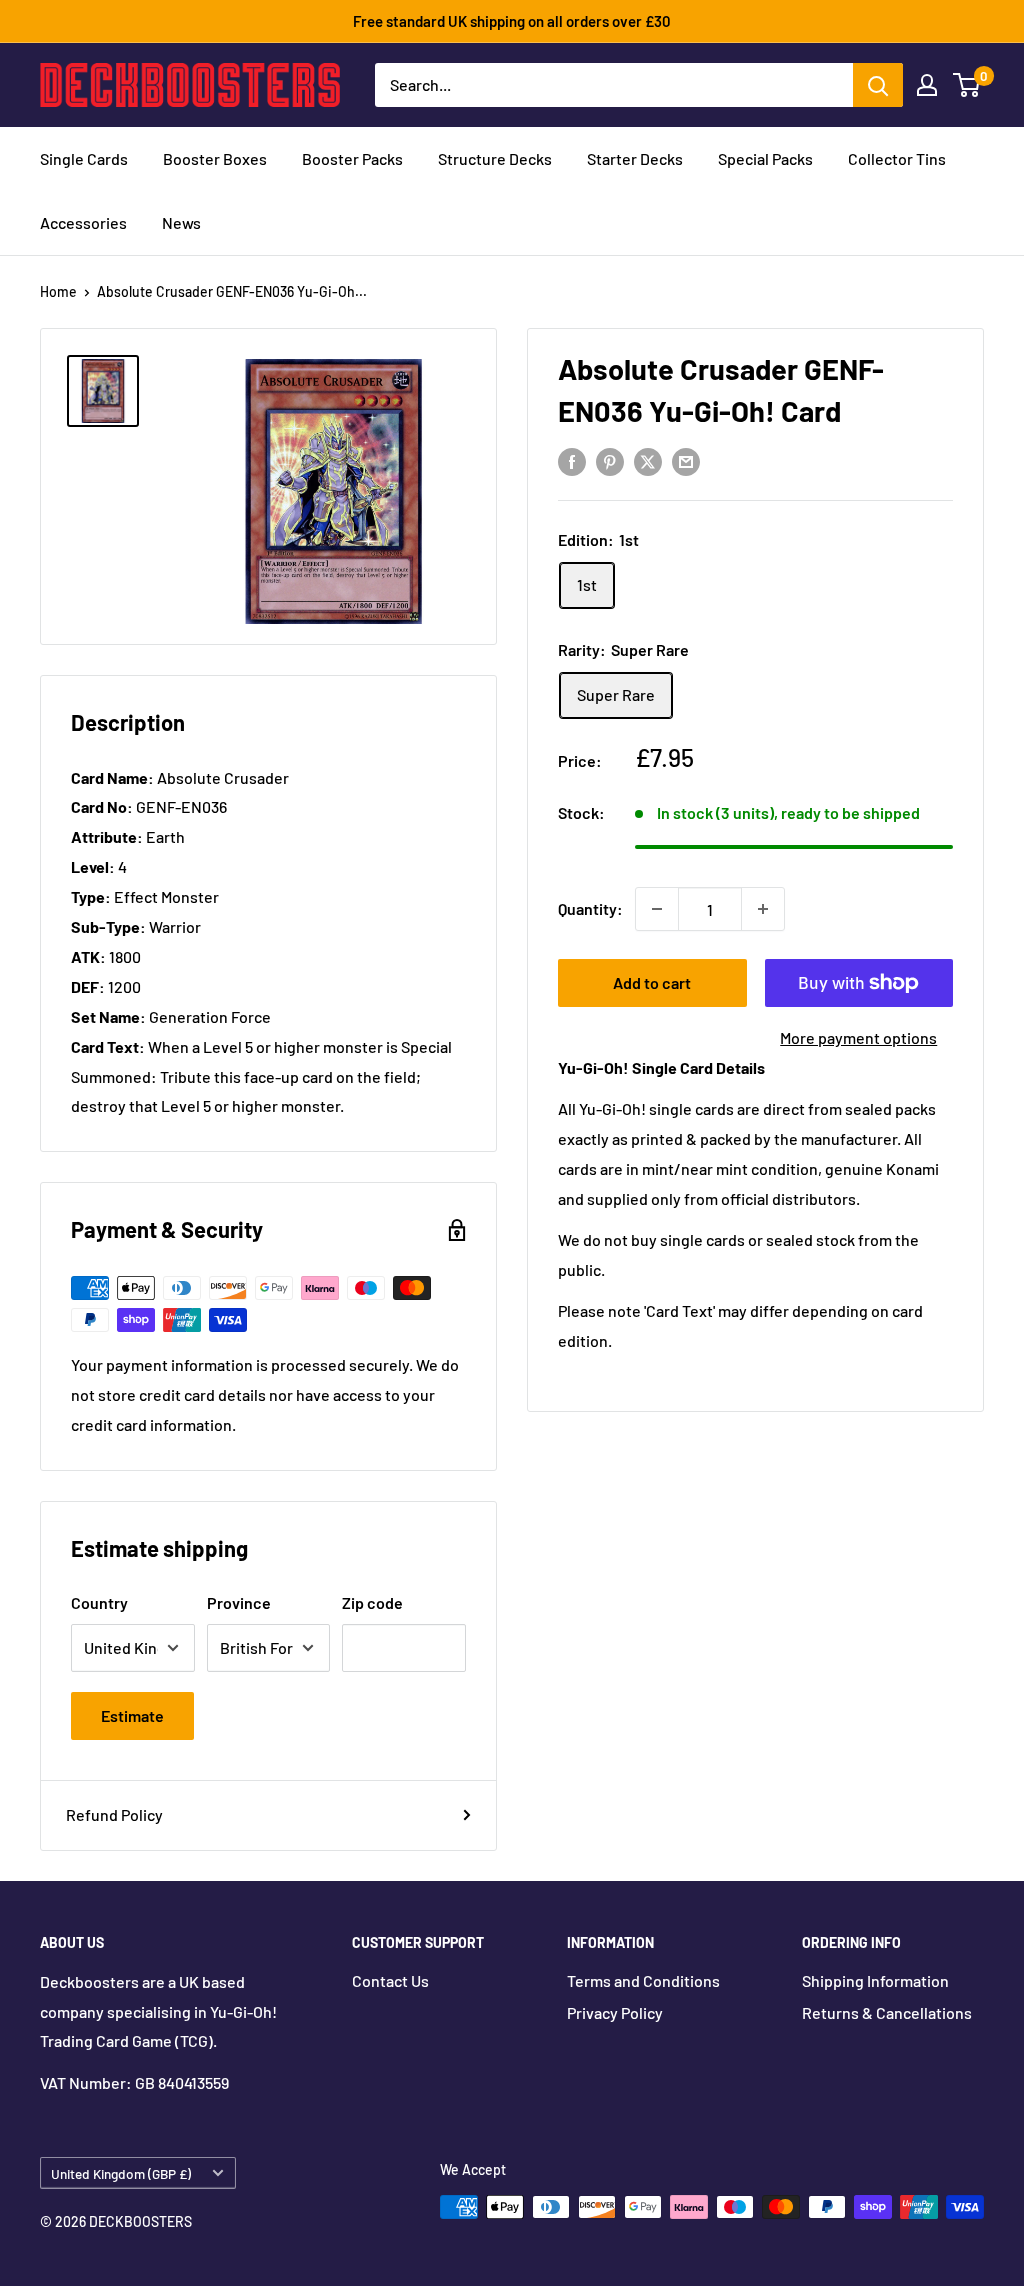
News (181, 222)
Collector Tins (897, 158)
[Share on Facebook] (572, 460)
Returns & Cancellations (887, 2012)
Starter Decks (635, 158)
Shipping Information (875, 1980)
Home (58, 291)
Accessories (83, 222)
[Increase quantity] (763, 909)
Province (239, 1602)
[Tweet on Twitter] (648, 460)
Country (99, 1602)
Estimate (132, 1715)
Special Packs (765, 158)
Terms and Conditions (643, 1980)
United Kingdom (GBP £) (121, 2173)
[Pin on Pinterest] (610, 460)
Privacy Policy (615, 2012)
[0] (967, 85)
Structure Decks (495, 158)
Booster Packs (352, 158)
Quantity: (590, 908)
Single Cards (84, 158)
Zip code (372, 1602)
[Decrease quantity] (657, 909)
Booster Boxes (215, 158)
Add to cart (652, 982)
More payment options (858, 1037)
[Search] (878, 85)
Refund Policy (114, 1814)
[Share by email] (686, 460)
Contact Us (390, 1980)
